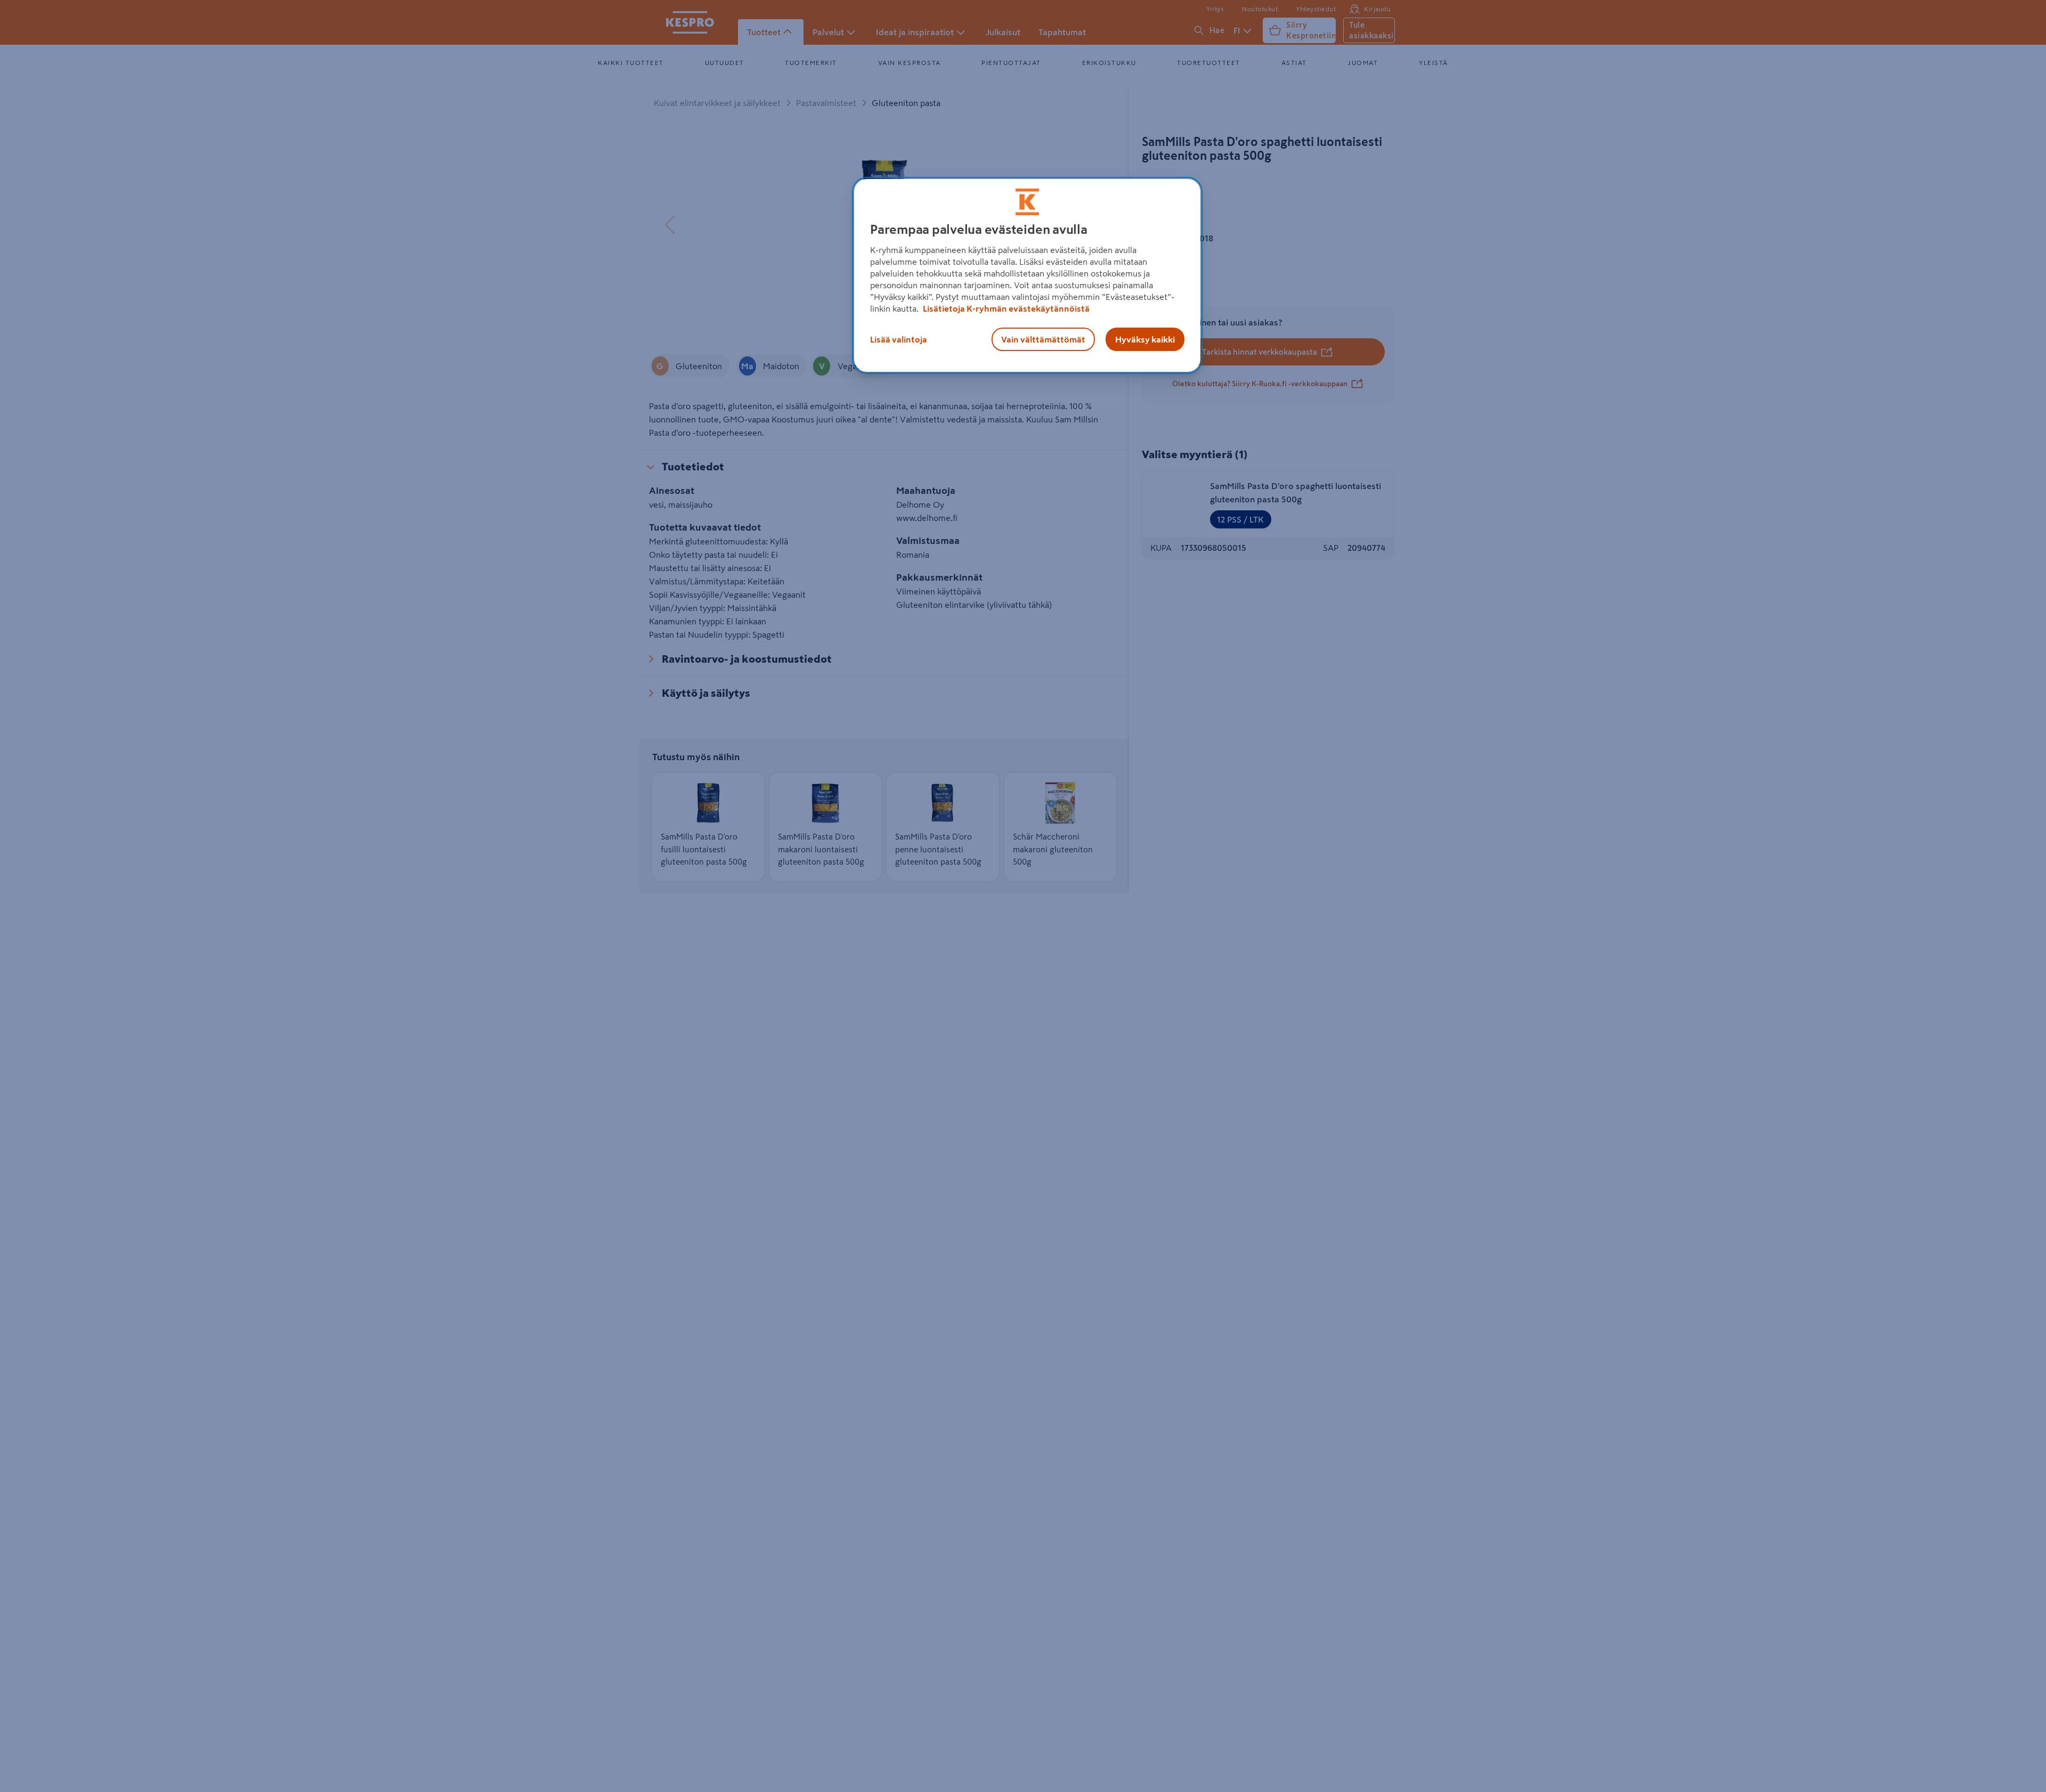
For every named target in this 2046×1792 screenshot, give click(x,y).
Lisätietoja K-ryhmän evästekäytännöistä (1005, 308)
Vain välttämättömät (1043, 339)
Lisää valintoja (899, 339)
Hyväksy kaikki (1145, 339)
